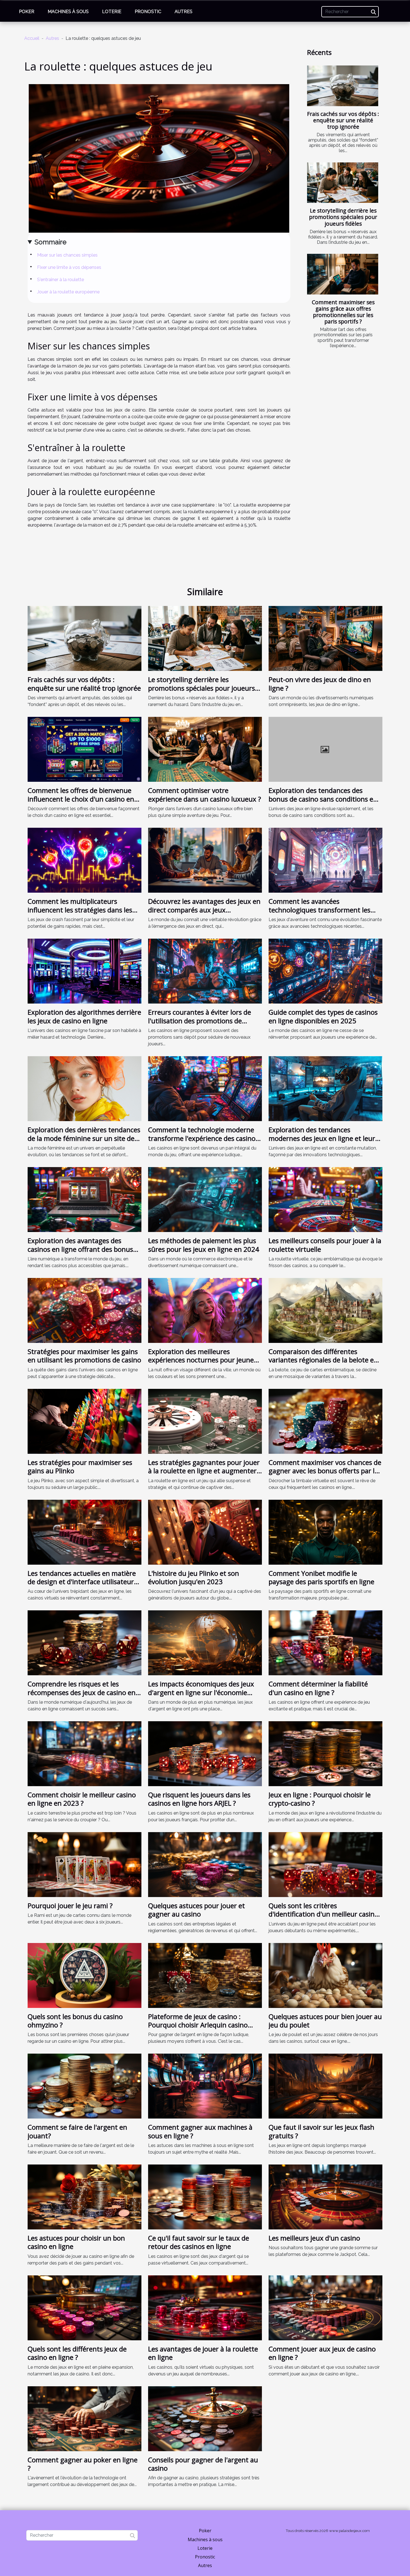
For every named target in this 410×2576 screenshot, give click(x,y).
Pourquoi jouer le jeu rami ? (70, 1906)
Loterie (112, 12)
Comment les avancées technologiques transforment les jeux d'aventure (319, 910)
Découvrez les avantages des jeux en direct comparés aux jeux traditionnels (204, 910)
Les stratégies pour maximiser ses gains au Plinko (80, 1466)
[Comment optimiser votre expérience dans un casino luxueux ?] (205, 749)
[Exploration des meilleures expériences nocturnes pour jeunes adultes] (205, 1310)
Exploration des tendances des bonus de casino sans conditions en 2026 (323, 799)
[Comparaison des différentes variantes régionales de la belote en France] (325, 1310)
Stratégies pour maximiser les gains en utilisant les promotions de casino (84, 1356)
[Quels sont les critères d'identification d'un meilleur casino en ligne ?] (325, 1864)
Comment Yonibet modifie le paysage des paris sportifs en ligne (321, 1577)
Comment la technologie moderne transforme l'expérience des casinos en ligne (203, 1138)
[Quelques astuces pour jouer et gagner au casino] (205, 1864)
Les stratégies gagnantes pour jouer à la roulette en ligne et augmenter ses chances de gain (204, 1471)
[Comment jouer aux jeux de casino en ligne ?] (325, 2307)
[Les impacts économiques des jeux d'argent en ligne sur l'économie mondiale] (205, 1643)
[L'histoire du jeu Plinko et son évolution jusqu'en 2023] (205, 1532)
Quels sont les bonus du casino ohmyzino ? (75, 2021)
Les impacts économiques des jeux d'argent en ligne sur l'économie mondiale (201, 1692)
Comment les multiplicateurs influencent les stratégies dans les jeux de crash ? (80, 910)
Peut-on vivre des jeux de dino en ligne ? (320, 684)
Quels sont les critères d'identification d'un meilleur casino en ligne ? (324, 1914)
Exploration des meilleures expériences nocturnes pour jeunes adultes (202, 1360)
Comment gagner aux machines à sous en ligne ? (200, 2131)
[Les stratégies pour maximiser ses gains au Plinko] (85, 1421)
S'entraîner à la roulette (61, 280)
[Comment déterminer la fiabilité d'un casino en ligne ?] (325, 1643)
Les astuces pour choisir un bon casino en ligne (76, 2242)
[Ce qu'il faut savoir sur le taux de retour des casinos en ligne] (205, 2197)
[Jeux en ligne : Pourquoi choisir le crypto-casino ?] (325, 1753)
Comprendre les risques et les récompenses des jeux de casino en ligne (82, 1692)
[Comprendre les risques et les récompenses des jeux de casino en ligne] (85, 1643)
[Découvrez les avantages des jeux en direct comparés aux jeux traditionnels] (205, 860)
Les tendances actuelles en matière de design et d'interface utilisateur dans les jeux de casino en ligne (82, 1582)
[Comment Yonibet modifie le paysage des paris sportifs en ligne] (325, 1532)
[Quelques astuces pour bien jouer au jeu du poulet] (325, 1975)
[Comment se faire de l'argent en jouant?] (85, 2086)
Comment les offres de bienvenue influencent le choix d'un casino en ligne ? (81, 799)
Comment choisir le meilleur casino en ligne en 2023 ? (82, 1799)
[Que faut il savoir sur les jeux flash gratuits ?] (325, 2086)
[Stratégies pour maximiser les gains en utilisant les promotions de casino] (85, 1310)
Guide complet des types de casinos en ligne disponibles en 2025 (323, 1016)
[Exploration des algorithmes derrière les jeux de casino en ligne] (85, 971)
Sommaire (50, 242)
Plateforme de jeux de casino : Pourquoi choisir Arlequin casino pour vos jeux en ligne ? (198, 2025)
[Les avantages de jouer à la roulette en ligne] (205, 2307)
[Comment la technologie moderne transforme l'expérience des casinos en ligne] (205, 1088)
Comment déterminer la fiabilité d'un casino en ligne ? (318, 1688)
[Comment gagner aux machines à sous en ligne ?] (205, 2086)
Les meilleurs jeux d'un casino (314, 2238)
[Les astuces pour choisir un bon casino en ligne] (85, 2197)
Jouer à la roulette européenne (68, 292)
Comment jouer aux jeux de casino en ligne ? (322, 2353)
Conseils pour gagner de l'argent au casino (203, 2464)
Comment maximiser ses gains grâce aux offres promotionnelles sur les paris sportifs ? (343, 312)
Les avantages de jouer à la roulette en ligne (203, 2353)
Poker (27, 12)
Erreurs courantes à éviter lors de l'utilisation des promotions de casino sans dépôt (200, 1021)
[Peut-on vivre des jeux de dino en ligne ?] (325, 638)
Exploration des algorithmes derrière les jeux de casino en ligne (84, 1016)
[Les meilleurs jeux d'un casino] (325, 2197)
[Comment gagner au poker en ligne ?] (85, 2418)
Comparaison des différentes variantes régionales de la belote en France (323, 1360)
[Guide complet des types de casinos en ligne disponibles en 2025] (325, 971)
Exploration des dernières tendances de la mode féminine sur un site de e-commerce (84, 1138)
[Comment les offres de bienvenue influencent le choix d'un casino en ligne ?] (85, 749)
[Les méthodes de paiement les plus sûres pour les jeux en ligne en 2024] (205, 1199)
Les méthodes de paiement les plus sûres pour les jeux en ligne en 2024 (204, 1245)
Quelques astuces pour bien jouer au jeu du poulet (325, 2021)
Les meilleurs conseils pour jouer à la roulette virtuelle (325, 1245)
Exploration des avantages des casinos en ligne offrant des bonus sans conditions (80, 1249)
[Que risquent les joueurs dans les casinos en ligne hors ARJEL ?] (205, 1753)
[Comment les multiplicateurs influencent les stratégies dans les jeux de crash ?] (85, 860)
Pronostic (148, 12)
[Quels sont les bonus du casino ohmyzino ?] (85, 1975)
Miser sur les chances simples (67, 255)
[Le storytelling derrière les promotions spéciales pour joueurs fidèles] (343, 183)
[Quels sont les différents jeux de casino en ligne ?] (85, 2307)
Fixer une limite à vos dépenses (69, 267)
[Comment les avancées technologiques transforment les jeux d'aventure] (325, 860)
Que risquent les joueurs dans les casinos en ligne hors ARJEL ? (199, 1799)
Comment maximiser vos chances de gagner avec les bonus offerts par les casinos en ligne (325, 1471)
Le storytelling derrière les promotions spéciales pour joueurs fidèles (343, 217)
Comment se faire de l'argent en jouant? (77, 2131)
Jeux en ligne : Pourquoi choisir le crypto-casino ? (320, 1799)
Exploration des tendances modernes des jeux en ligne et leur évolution (322, 1138)
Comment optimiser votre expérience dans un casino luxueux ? (205, 794)
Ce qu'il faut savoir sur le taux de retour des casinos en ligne (199, 2242)
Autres (184, 12)
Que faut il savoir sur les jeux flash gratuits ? (321, 2131)
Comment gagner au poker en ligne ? (83, 2464)
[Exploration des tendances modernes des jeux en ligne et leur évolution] (325, 1088)
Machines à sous (68, 12)
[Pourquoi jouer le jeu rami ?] (85, 1864)
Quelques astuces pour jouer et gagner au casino (196, 1910)
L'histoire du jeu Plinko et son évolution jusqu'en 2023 (194, 1577)
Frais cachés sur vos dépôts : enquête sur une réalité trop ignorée (343, 120)
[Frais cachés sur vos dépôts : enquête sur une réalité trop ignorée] (343, 86)
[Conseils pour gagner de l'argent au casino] (205, 2418)
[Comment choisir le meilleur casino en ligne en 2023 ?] (85, 1753)
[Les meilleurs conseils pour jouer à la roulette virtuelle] (325, 1199)
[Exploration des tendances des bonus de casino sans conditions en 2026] (325, 749)
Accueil (32, 38)
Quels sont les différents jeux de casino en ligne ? (77, 2353)
